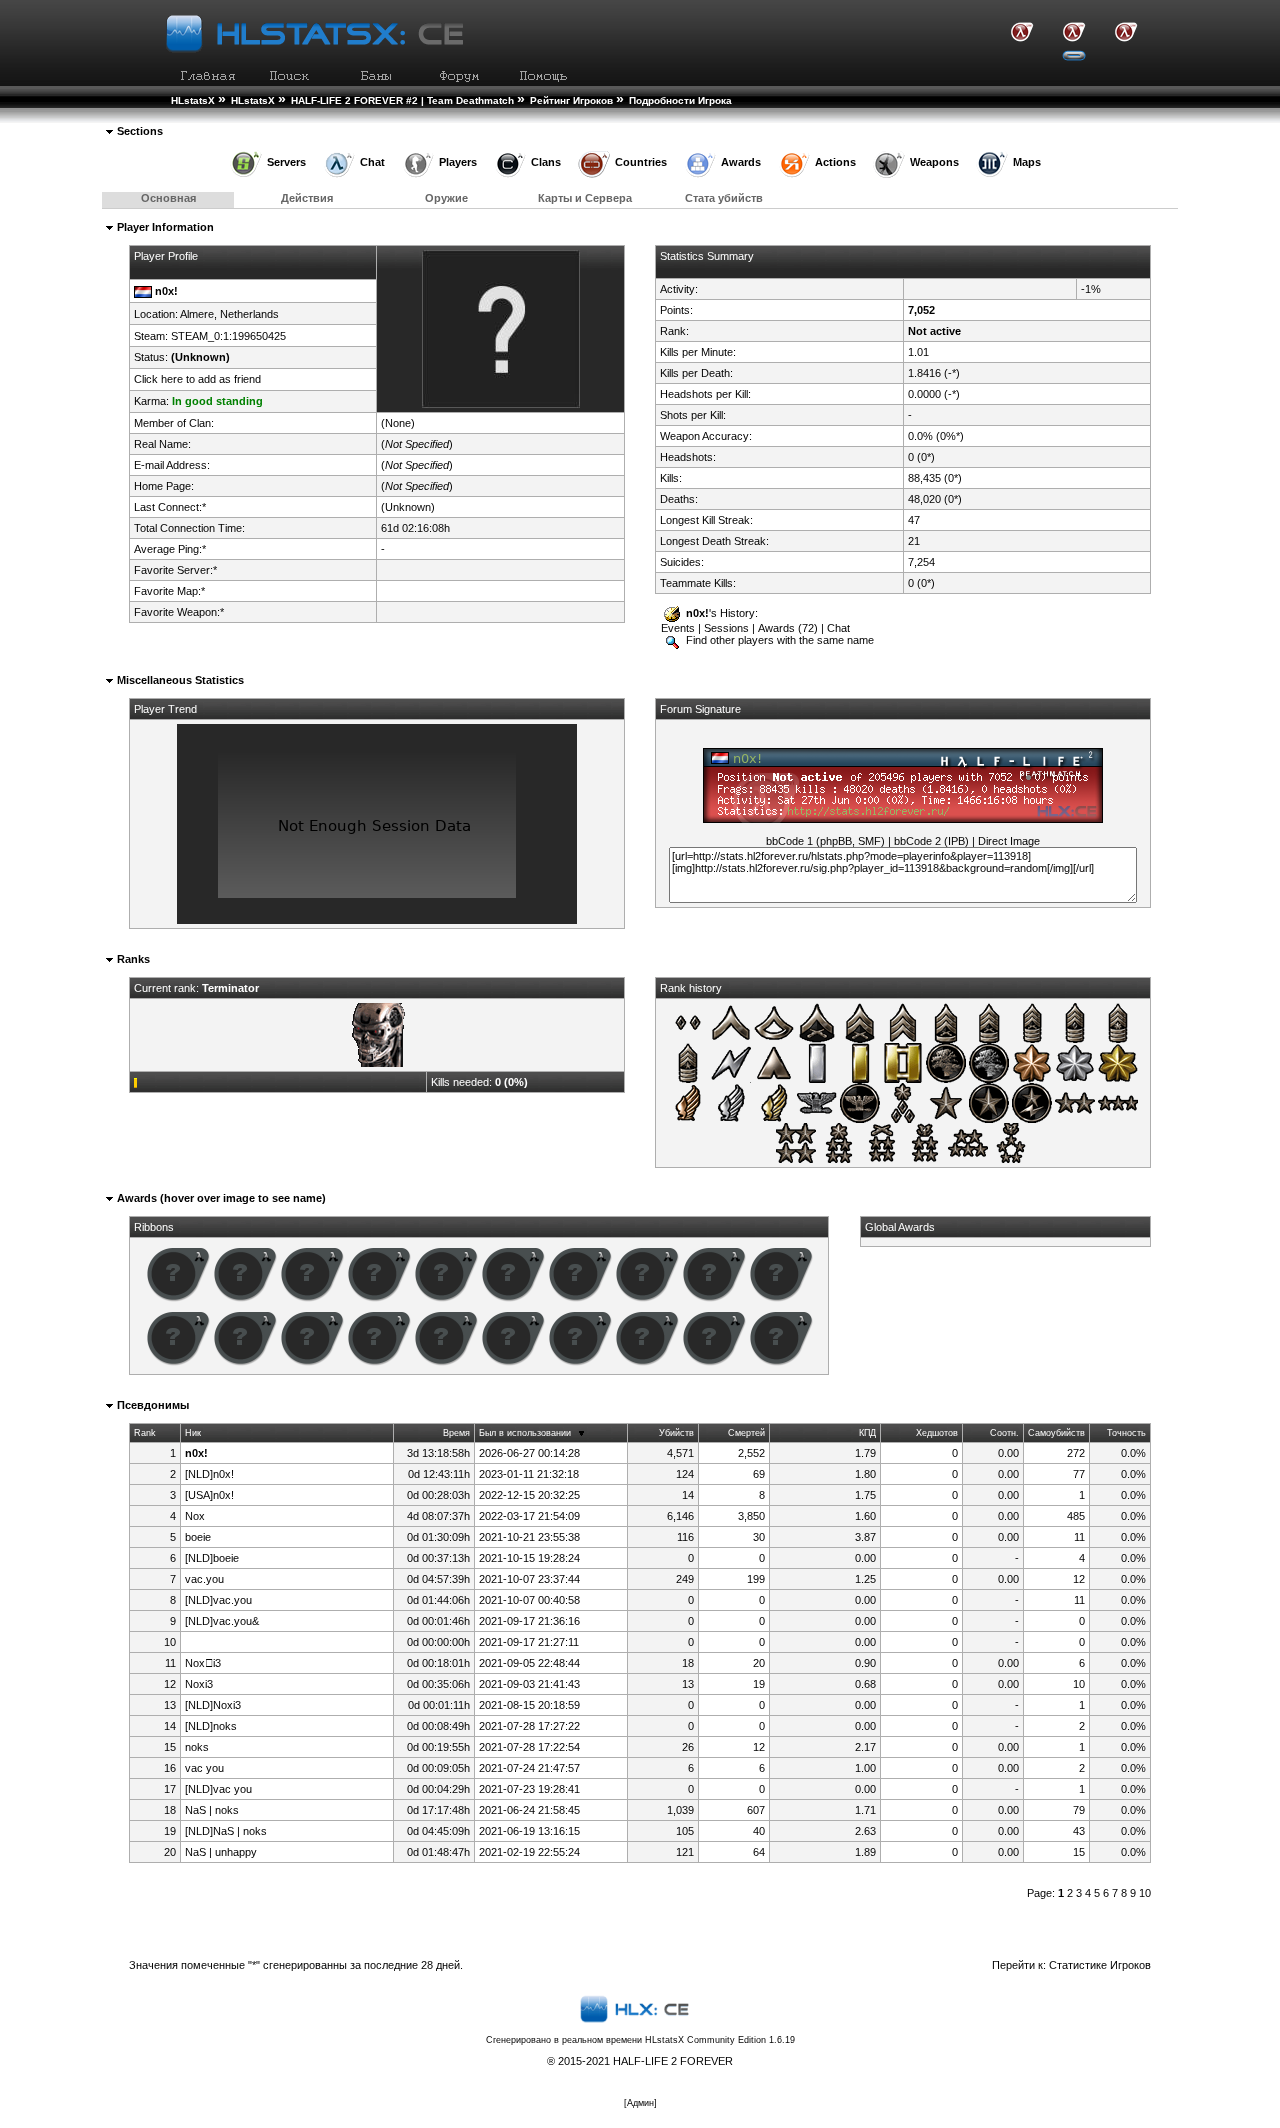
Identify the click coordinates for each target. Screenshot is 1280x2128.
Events (678, 628)
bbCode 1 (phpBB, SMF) (825, 841)
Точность (1126, 1433)
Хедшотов (937, 1433)
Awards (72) (788, 628)
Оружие (446, 198)
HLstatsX (193, 100)
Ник (193, 1433)
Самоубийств (1056, 1433)
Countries (641, 162)
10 (1145, 1893)
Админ (640, 2103)
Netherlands (249, 314)
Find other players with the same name (778, 640)
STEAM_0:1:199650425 (228, 336)
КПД (867, 1433)
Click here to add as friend (197, 379)
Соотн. (1004, 1433)
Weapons (934, 162)
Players (458, 162)
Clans (546, 162)
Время (456, 1433)
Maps (1027, 162)
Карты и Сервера (585, 198)
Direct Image (1009, 841)
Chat (372, 162)
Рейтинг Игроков (571, 100)
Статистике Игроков (1100, 1965)
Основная (168, 198)
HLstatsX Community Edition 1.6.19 (720, 2040)
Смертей (746, 1433)
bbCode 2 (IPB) (931, 841)
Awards (741, 162)
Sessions (726, 628)
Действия (307, 198)
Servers (286, 162)
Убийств (676, 1433)
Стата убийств (724, 198)
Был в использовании (525, 1433)
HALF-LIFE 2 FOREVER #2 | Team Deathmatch (402, 100)
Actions (835, 162)
